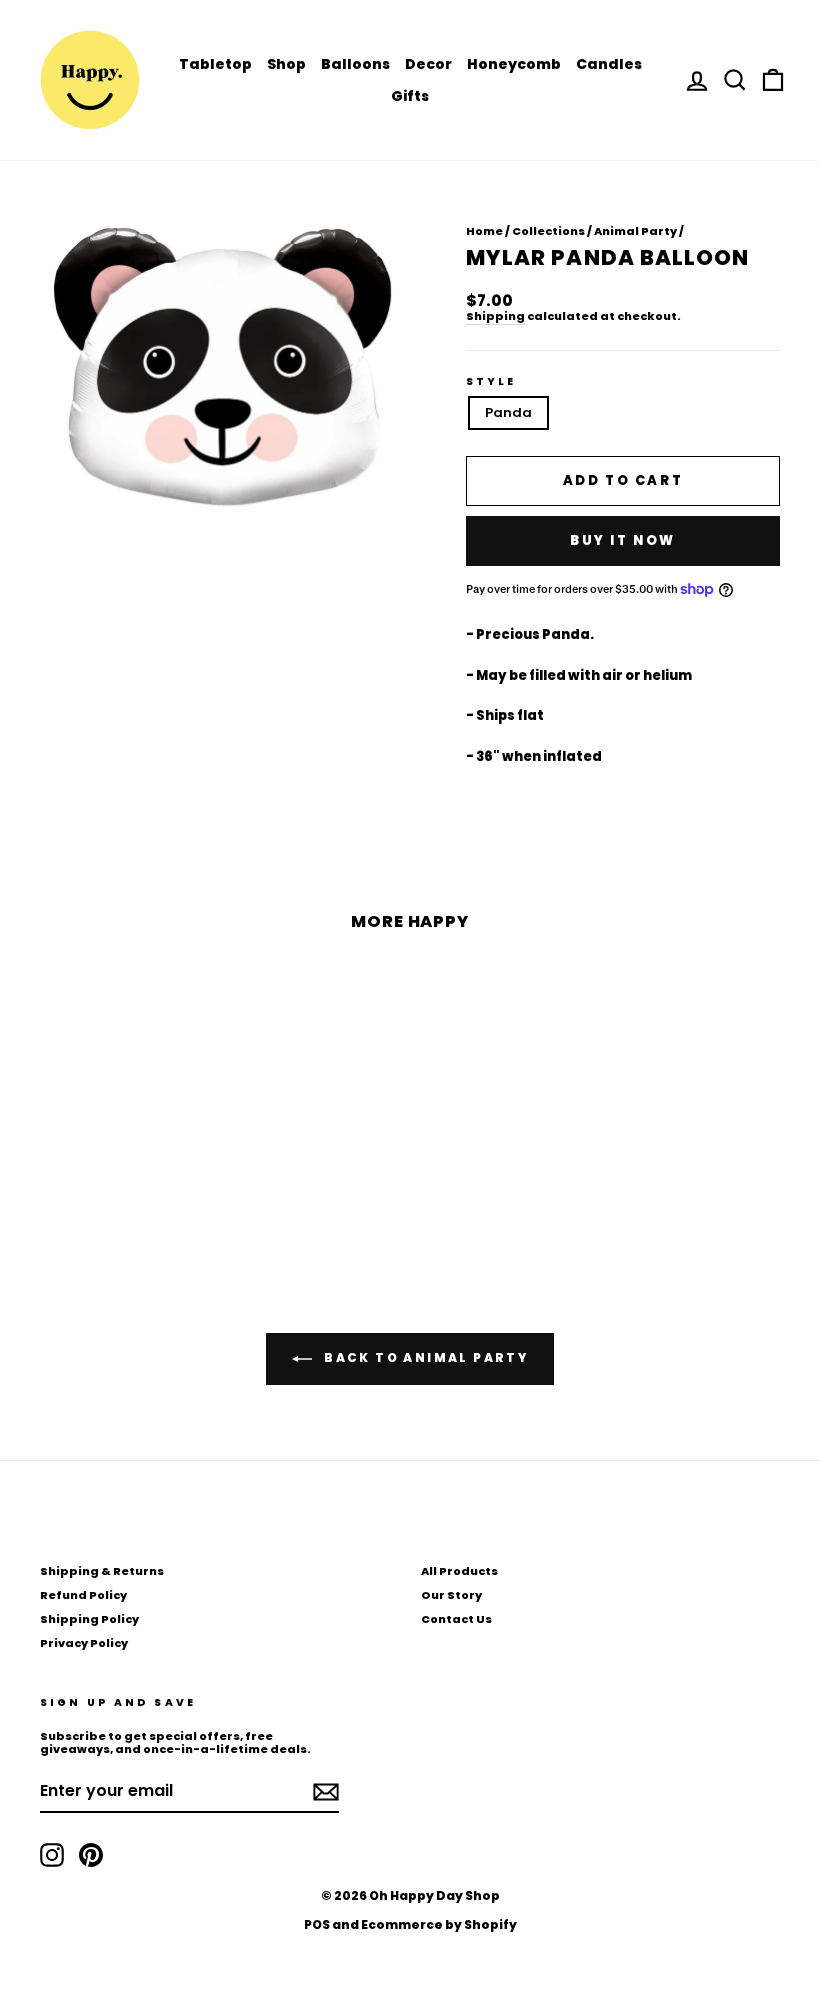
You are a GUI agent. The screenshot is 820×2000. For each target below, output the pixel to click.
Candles (609, 64)
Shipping (495, 317)
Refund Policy (83, 1595)
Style (491, 382)
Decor (428, 64)
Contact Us (456, 1619)
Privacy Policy (84, 1643)
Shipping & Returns (102, 1571)
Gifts (410, 96)
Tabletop (215, 64)
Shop (286, 64)
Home (484, 231)
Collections (548, 231)
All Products (459, 1571)
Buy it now (623, 540)
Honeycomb (514, 64)
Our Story (451, 1595)
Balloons (355, 64)
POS (317, 1924)
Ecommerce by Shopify (439, 1924)
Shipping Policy (89, 1619)
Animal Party (635, 231)
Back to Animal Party (424, 1358)
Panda (508, 412)
